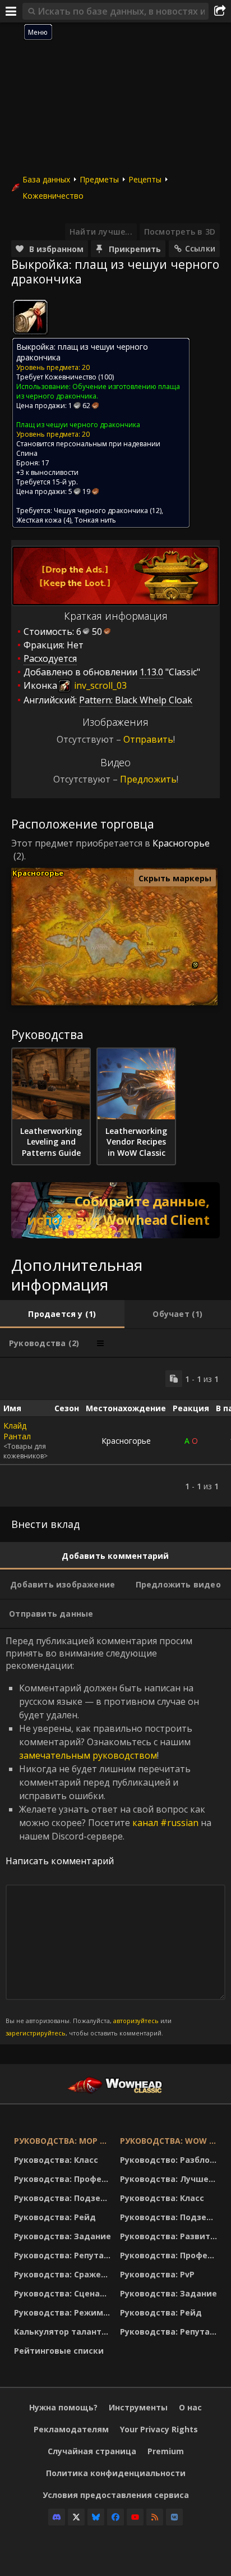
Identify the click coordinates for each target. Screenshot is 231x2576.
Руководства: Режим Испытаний (64, 2312)
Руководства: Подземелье (64, 2198)
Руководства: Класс (56, 2160)
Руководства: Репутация (64, 2255)
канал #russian (165, 1823)
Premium (166, 2451)
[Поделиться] (220, 11)
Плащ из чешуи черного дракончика (78, 425)
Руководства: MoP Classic (64, 2141)
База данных (46, 179)
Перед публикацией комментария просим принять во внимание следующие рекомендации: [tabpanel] (108, 1836)
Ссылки (200, 248)
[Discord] (57, 2517)
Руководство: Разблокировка (170, 2160)
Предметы (99, 179)
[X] (76, 2517)
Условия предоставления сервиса (116, 2495)
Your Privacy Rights (159, 2429)
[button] (195, 965)
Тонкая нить (95, 520)
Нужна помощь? (63, 2407)
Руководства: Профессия (64, 2179)
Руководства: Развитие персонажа (170, 2236)
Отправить (148, 739)
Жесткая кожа (39, 520)
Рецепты (145, 179)
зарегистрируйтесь (36, 2033)
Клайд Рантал (17, 1431)
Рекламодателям (71, 2429)
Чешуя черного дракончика (101, 511)
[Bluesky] (96, 2517)
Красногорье (181, 843)
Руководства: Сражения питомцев (64, 2274)
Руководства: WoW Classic (170, 2141)
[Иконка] (30, 317)
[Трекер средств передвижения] (115, 1210)
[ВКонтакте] (174, 2517)
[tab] (62, 1314)
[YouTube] (135, 2517)
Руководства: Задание (63, 2236)
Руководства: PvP (157, 2274)
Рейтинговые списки (59, 2351)
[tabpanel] (115, 1432)
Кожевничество (53, 196)
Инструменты (138, 2407)
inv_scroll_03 (99, 685)
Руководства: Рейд (55, 2217)
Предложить (148, 779)
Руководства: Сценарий (64, 2293)
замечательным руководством (88, 1755)
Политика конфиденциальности (116, 2473)
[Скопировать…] (174, 1379)
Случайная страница (92, 2451)
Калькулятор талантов (63, 2332)
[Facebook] (115, 2517)
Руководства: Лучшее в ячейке (170, 2179)
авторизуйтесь (136, 2021)
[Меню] (11, 11)
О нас (190, 2407)
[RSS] (155, 2517)
